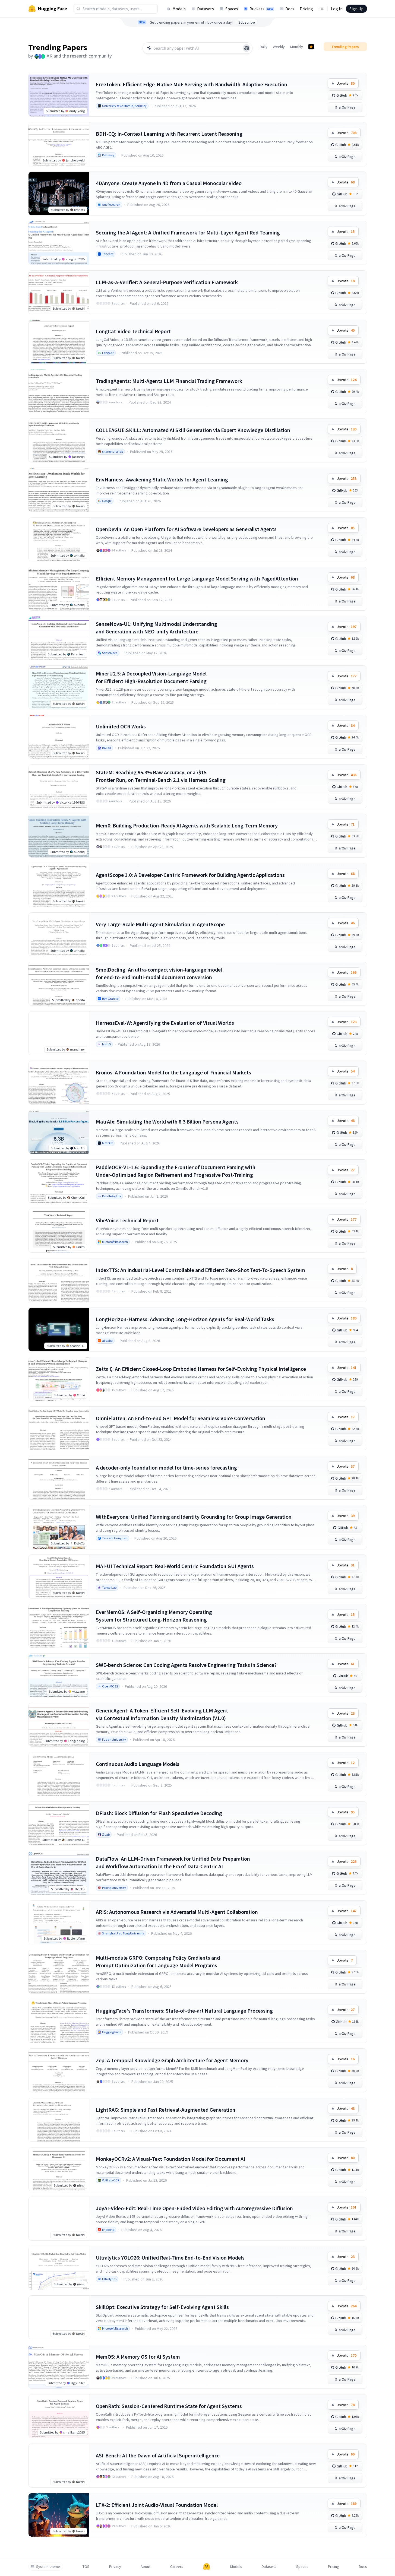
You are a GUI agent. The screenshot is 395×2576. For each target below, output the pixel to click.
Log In (337, 9)
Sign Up (356, 9)
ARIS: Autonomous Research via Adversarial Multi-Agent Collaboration (177, 1912)
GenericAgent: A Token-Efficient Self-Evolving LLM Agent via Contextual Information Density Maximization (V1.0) (162, 1714)
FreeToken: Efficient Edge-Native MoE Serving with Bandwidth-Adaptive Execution (192, 84)
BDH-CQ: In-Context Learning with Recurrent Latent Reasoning (169, 134)
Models (179, 9)
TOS (86, 2567)
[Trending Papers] (311, 47)
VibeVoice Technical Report (127, 1220)
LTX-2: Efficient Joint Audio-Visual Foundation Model (157, 2505)
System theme (48, 2567)
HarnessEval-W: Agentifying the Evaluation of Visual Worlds (165, 1023)
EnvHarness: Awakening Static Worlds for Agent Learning (162, 479)
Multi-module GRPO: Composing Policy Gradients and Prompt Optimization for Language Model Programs (158, 1961)
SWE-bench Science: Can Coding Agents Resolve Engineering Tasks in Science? (186, 1665)
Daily (264, 47)
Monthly (297, 47)
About (146, 2567)
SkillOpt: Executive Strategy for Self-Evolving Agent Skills (162, 2307)
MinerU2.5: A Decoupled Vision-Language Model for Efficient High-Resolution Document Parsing (151, 677)
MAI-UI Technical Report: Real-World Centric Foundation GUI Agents (175, 1566)
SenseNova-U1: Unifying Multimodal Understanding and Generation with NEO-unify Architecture (157, 628)
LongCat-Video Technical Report (133, 331)
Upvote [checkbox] (346, 83)
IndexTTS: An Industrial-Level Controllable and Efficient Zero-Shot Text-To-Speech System (200, 1270)
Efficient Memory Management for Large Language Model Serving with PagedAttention (197, 578)
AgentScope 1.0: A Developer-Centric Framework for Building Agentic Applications (190, 875)
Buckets (261, 9)
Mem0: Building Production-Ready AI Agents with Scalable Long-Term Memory (187, 825)
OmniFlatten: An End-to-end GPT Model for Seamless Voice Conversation (181, 1418)
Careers (177, 2567)
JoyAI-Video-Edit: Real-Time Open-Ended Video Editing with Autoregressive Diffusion (194, 2208)
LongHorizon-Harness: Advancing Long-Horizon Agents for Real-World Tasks (185, 1319)
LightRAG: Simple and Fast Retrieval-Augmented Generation (166, 2110)
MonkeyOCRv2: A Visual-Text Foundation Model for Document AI (170, 2159)
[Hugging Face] (207, 2567)
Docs (290, 9)
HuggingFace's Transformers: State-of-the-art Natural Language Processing (184, 2011)
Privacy (115, 2567)
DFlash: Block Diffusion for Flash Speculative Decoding (159, 1813)
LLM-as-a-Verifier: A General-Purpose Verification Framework (167, 282)
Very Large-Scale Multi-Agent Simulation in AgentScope (160, 924)
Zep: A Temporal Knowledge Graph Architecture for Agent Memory (172, 2060)
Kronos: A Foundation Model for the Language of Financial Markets (173, 1072)
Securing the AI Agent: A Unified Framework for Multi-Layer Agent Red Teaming (188, 232)
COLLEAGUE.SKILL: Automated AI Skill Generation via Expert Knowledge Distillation (193, 430)
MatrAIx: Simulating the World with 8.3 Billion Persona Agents (167, 1122)
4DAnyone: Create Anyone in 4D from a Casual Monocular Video (169, 183)
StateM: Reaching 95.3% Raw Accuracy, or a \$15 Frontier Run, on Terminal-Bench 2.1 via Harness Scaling (161, 776)
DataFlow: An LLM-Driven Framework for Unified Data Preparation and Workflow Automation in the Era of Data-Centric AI (173, 1862)
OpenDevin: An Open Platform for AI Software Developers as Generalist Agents (186, 529)
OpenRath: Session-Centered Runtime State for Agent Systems (169, 2406)
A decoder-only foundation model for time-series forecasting (166, 1468)
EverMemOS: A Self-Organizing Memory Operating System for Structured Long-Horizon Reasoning (154, 1616)
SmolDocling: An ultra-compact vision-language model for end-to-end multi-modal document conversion (159, 973)
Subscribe (247, 22)
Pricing (306, 9)
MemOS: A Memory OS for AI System (138, 2357)
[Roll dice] (247, 48)
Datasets (206, 9)
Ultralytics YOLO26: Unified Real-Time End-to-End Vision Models (170, 2258)
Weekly (279, 47)
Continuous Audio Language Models (138, 1764)
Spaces (232, 9)
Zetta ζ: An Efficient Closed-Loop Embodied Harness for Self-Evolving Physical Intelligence (201, 1369)
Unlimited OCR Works (121, 726)
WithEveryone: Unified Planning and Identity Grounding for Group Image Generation (194, 1517)
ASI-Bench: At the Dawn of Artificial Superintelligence (158, 2455)
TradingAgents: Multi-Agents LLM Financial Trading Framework (169, 381)
